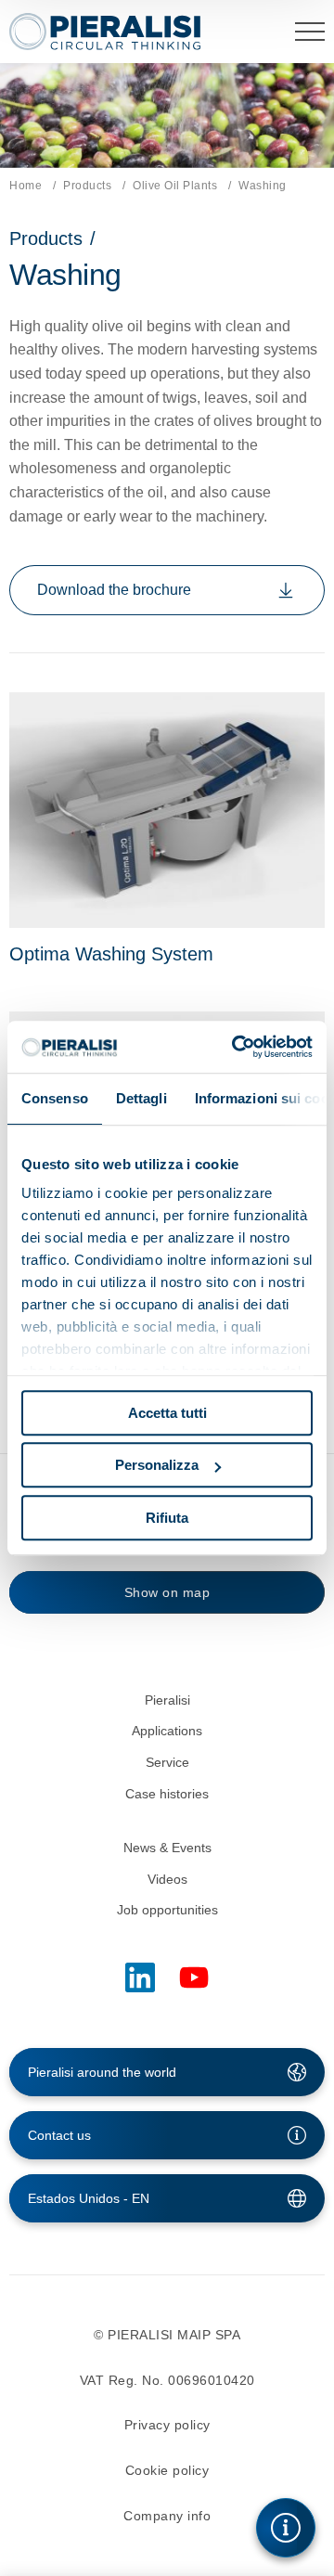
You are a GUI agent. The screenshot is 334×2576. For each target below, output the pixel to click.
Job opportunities (167, 1910)
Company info (167, 2516)
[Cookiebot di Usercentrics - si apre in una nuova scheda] (236, 1047)
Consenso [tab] (55, 1098)
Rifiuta (167, 1518)
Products (87, 186)
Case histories (167, 1794)
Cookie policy (167, 2470)
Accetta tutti (167, 1413)
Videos (167, 1879)
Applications (167, 1731)
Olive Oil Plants (175, 186)
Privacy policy (167, 2425)
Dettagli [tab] (141, 1098)
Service (167, 1762)
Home (26, 186)
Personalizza (157, 1465)
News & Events (167, 1848)
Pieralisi (167, 1700)
